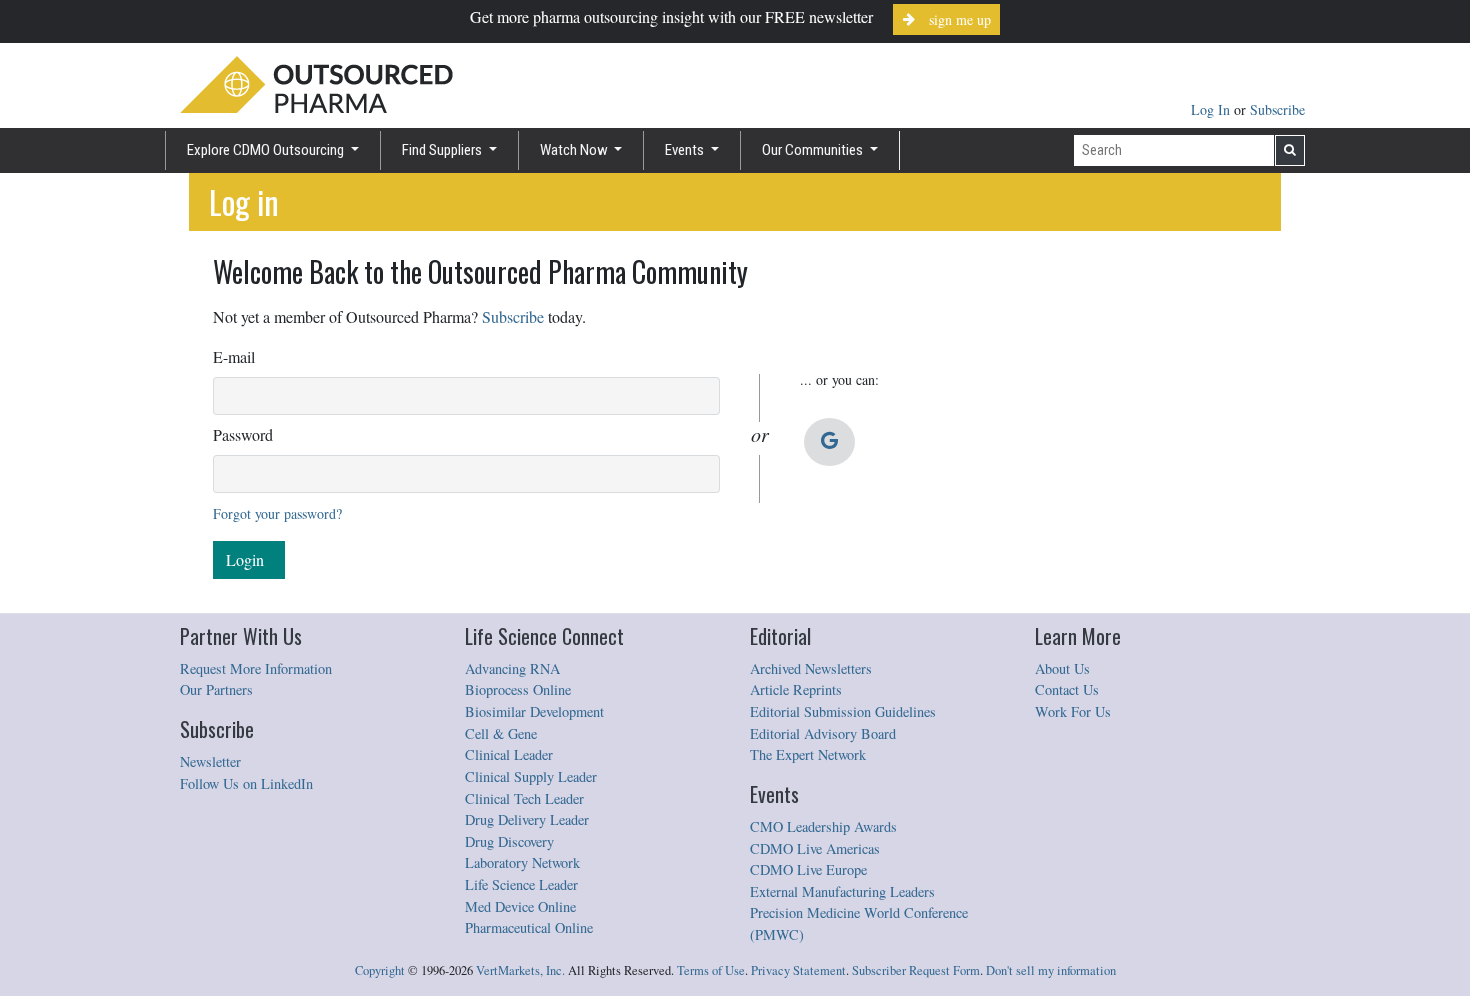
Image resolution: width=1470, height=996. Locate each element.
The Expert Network (808, 754)
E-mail (234, 356)
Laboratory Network (522, 862)
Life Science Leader (521, 884)
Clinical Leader (509, 754)
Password (243, 434)
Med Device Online (520, 906)
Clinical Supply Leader (531, 776)
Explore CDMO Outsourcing (267, 150)
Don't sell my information (1051, 970)
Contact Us (1067, 689)
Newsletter (210, 761)
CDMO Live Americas (815, 848)
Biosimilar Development (534, 711)
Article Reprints (796, 689)
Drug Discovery (509, 841)
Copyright (380, 970)
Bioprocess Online (518, 689)
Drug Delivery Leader (527, 819)
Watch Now (575, 150)
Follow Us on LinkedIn (246, 783)
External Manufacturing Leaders (842, 891)
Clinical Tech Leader (524, 798)
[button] (829, 442)
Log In (1212, 109)
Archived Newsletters (811, 668)
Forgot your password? (277, 513)
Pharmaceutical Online (529, 927)
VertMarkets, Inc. (520, 970)
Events (686, 150)
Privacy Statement (798, 970)
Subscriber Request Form (916, 970)
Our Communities (814, 150)
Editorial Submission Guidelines (843, 711)
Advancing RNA (512, 668)
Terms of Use (711, 970)
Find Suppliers (443, 150)
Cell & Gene (501, 733)
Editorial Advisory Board (823, 733)
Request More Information (256, 668)
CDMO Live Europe (808, 869)
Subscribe (1277, 109)
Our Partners (216, 689)
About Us (1062, 668)
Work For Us (1073, 711)
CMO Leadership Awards (823, 826)
